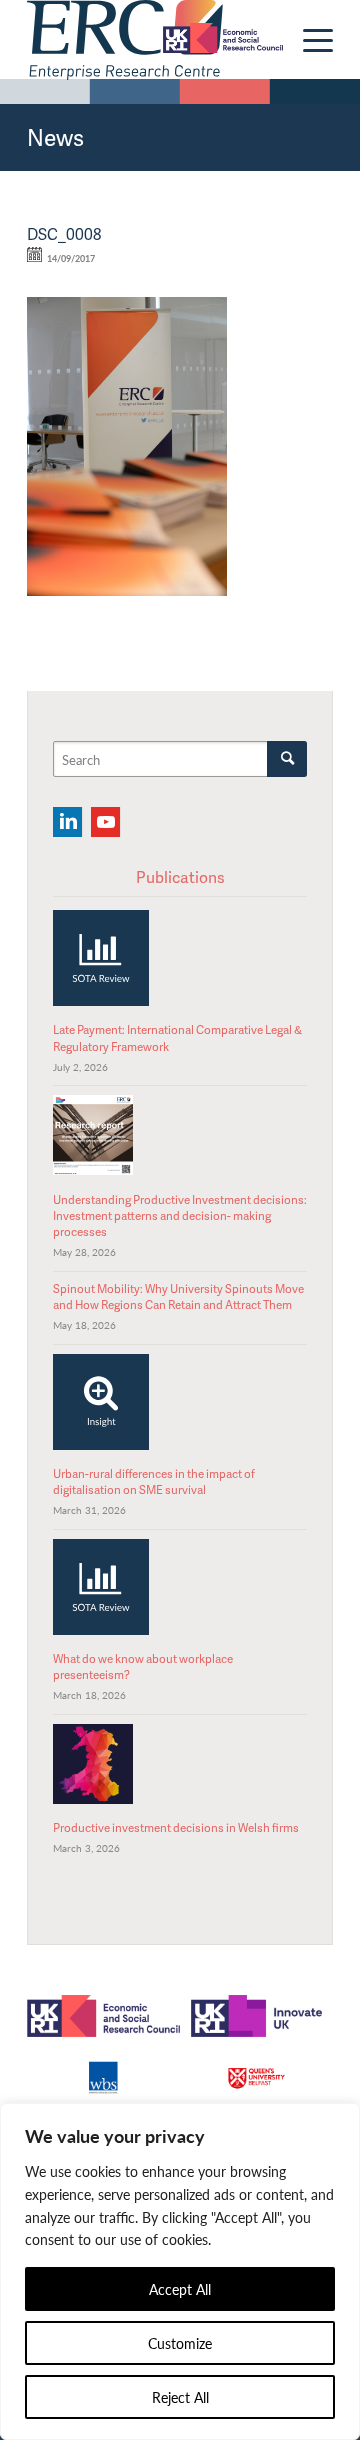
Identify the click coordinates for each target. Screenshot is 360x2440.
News (55, 137)
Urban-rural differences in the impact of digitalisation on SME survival (154, 1481)
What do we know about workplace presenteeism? (143, 1666)
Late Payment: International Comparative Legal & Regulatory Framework (177, 1037)
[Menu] (308, 40)
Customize (180, 2343)
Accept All (180, 2289)
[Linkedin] (67, 822)
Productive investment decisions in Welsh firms (176, 1827)
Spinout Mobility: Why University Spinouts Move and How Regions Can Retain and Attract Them (178, 1296)
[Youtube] (105, 822)
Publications (180, 877)
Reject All (180, 2397)
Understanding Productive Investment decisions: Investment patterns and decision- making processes (180, 1216)
